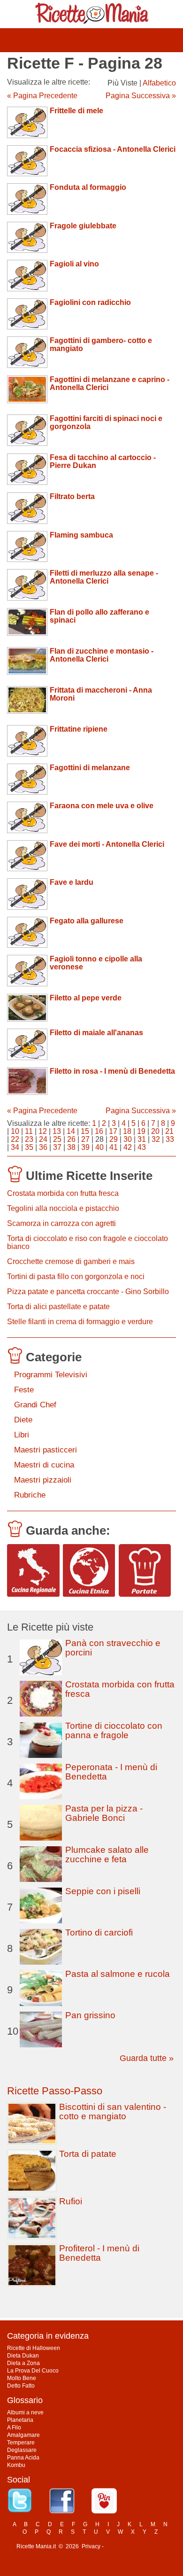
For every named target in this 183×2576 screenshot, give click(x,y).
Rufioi (71, 2201)
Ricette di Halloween (34, 2348)
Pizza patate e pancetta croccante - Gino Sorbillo (88, 1292)
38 (71, 1147)
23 (29, 1139)
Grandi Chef (35, 1405)
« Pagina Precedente (42, 96)
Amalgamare (23, 2435)
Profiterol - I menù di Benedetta (99, 2253)
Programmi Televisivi (51, 1375)
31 (142, 1139)
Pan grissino (90, 2015)
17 (113, 1131)
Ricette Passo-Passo (55, 2091)
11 (29, 1131)
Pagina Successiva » (141, 96)
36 (43, 1147)
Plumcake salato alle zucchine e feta (107, 1854)
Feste (24, 1390)
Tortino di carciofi (99, 1932)
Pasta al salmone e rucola (118, 1974)
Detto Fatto (21, 2386)
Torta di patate (88, 2154)
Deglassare (22, 2450)
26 (71, 1139)
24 (43, 1139)
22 (15, 1139)
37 (57, 1147)
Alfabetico (159, 83)
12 (43, 1131)
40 (99, 1147)
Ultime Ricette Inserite (89, 1176)
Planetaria (20, 2420)
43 (142, 1147)
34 (15, 1147)
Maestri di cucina (44, 1465)
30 (128, 1139)
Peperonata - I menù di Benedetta (111, 1772)
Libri (22, 1435)
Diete (23, 1420)
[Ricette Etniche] (89, 1570)
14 (71, 1131)
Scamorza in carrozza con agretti (61, 1223)
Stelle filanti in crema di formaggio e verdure (80, 1322)
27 (85, 1139)
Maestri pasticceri (46, 1450)
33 (170, 1139)
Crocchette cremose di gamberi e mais (71, 1261)
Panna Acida (23, 2458)
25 (57, 1139)
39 (85, 1147)
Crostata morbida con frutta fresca (63, 1193)
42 (128, 1147)
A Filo (14, 2428)
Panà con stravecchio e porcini (113, 1648)
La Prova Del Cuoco (33, 2371)
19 (141, 1131)
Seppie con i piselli (103, 1891)
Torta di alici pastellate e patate (58, 1307)
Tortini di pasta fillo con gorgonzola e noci (76, 1276)
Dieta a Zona (23, 2363)
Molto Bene (22, 2378)
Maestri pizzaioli (43, 1480)
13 (57, 1131)
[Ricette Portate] (145, 1570)
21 (169, 1131)
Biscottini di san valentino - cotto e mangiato (113, 2112)
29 (114, 1139)
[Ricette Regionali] (33, 1570)
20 (155, 1131)
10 (15, 1131)
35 (29, 1147)
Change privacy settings (136, 2546)
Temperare (21, 2443)
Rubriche (30, 1495)
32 (156, 1139)
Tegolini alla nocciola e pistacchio (63, 1208)
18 (127, 1131)
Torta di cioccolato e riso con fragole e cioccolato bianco (88, 1242)
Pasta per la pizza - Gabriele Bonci (104, 1813)
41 (114, 1147)
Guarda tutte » (147, 2058)
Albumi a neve (25, 2412)
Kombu (16, 2465)
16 (99, 1131)
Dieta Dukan (23, 2356)
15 (85, 1131)
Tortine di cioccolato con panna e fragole (114, 1730)
